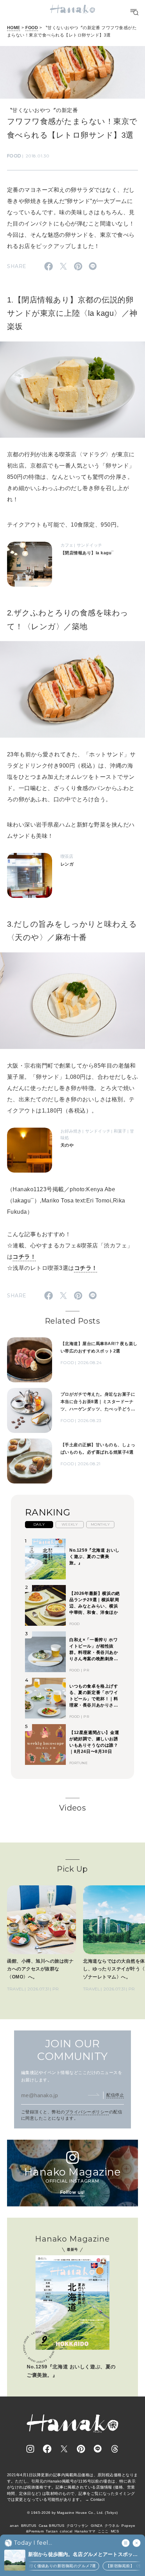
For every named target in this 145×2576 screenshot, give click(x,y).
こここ (103, 2531)
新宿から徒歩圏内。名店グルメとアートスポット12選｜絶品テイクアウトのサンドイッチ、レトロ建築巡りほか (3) (83, 2555)
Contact (98, 2499)
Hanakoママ (85, 2531)
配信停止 (115, 2095)
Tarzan (52, 2531)
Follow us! (72, 2192)
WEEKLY (70, 1524)
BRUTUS (29, 2526)
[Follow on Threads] (115, 2449)
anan (14, 2526)
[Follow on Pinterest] (81, 2449)
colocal (66, 2531)
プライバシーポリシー (87, 2112)
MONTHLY (100, 1524)
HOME (14, 28)
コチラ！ (24, 1257)
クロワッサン (78, 2526)
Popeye (128, 2526)
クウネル (112, 2526)
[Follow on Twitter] (64, 2449)
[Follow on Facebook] (47, 2449)
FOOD (32, 28)
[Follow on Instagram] (30, 2449)
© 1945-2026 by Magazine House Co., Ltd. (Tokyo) (72, 2513)
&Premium (35, 2531)
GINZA (97, 2526)
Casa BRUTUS (52, 2526)
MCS (115, 2531)
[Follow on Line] (98, 2449)
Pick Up (72, 1869)
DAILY (39, 1524)
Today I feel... (33, 2543)
